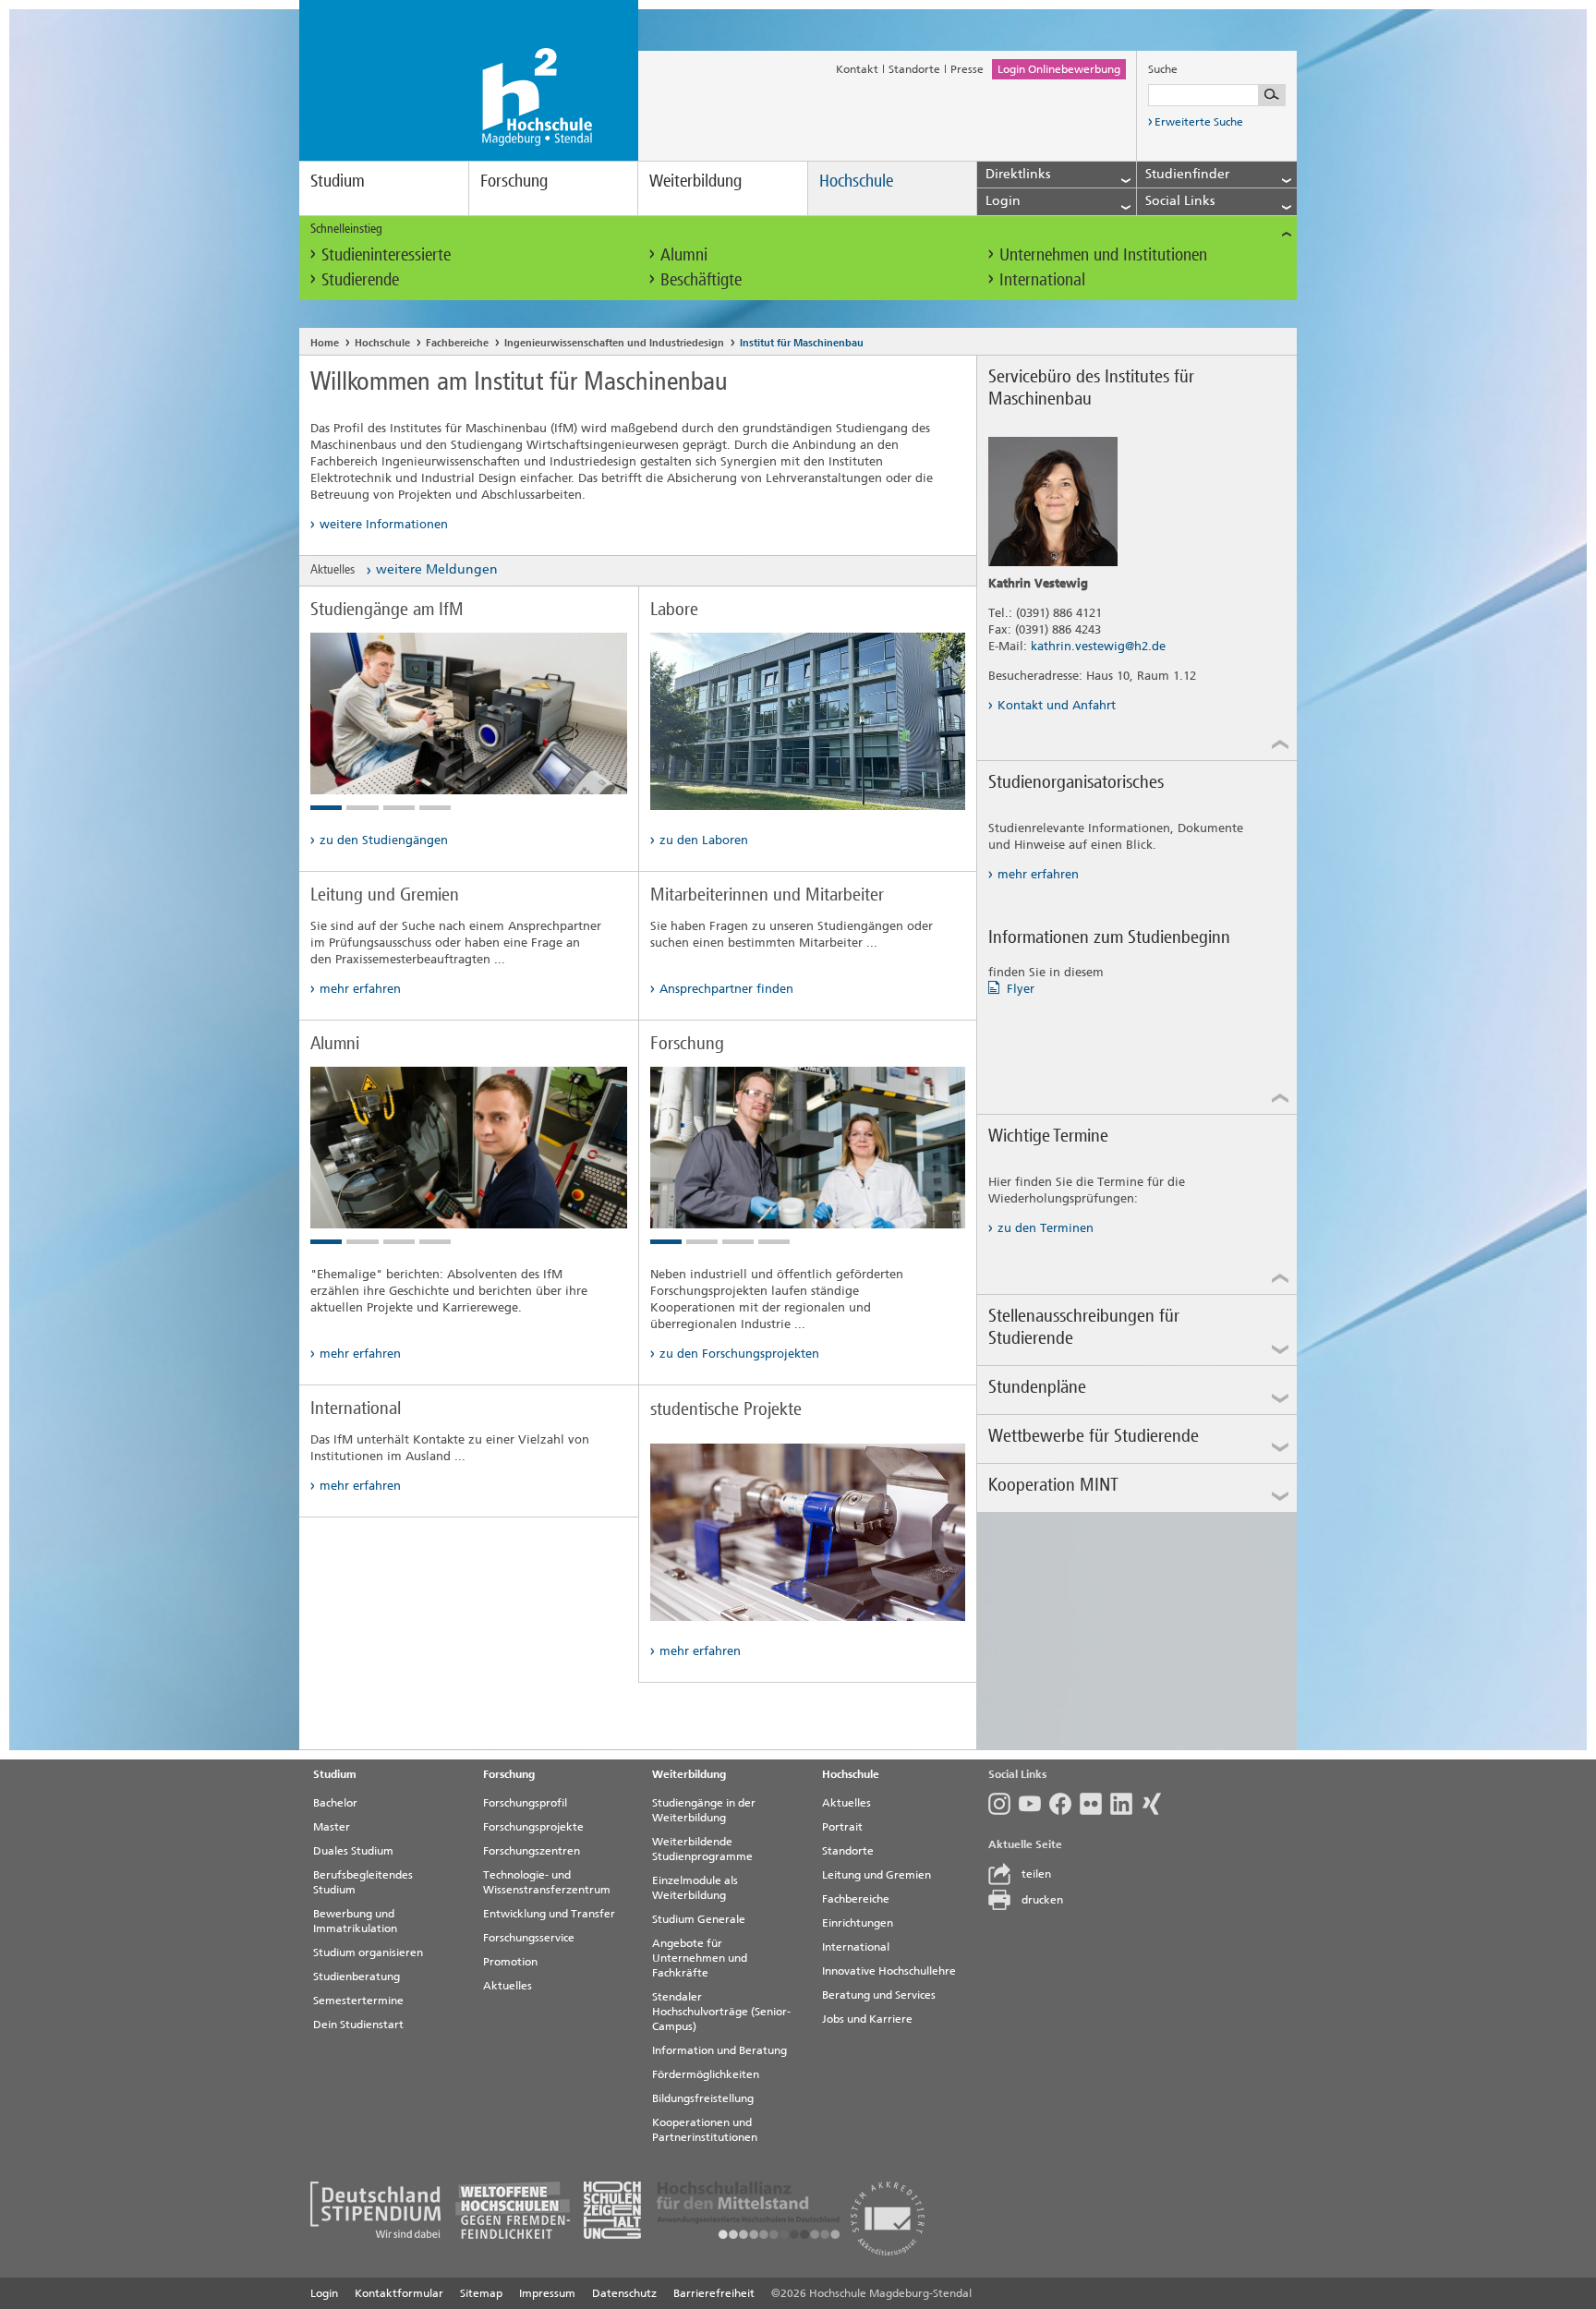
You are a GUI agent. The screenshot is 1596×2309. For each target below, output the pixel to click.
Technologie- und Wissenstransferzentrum (547, 1882)
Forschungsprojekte (533, 1827)
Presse (967, 69)
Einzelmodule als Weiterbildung (695, 1888)
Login (324, 2293)
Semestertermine (358, 2001)
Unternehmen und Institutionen (1103, 254)
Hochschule (856, 181)
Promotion (510, 1962)
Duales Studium (353, 1851)
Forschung (514, 181)
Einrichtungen (858, 1923)
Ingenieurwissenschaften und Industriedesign (614, 343)
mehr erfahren (360, 989)
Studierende (360, 279)
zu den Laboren (704, 840)
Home (325, 343)
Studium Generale (699, 1919)
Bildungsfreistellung (703, 2098)
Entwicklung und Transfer (549, 1914)
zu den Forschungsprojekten (739, 1354)
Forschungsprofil (525, 1803)
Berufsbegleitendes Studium (363, 1882)
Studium (338, 181)
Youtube (1034, 1804)
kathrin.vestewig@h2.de (1098, 646)
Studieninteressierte (386, 254)
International (1042, 279)
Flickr (1095, 1804)
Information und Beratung (719, 2050)
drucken (1042, 1900)
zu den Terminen (1046, 1228)
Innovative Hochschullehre (889, 1971)
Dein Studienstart (358, 2025)
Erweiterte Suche (1199, 122)
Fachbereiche (457, 343)
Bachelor (335, 1803)
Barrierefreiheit (714, 2293)
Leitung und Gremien (877, 1875)
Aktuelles (508, 1986)
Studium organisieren (368, 1952)
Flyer (1021, 989)
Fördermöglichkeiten (706, 2074)
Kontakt (857, 69)
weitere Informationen (384, 524)
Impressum (547, 2293)
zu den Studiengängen (384, 840)
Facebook (1064, 1804)
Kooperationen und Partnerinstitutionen (705, 2130)
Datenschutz (624, 2293)
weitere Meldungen (437, 569)
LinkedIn (1125, 1804)
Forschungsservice (529, 1938)
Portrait (842, 1827)
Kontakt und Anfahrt (1057, 705)
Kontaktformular (399, 2293)
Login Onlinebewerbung (1059, 69)
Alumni (684, 254)
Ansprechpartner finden (726, 989)
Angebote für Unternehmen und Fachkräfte (700, 1958)
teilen (1036, 1874)
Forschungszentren (532, 1851)
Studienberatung (357, 1977)
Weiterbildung (695, 181)
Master (332, 1827)
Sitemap (481, 2293)
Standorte (914, 69)
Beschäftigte (701, 279)
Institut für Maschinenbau (802, 343)
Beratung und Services (879, 1995)
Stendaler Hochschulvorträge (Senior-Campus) (721, 2012)
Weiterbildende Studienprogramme (702, 1849)
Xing (1156, 1804)
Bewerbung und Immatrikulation (355, 1921)
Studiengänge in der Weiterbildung (704, 1810)
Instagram (1004, 1804)
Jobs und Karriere (867, 2019)
